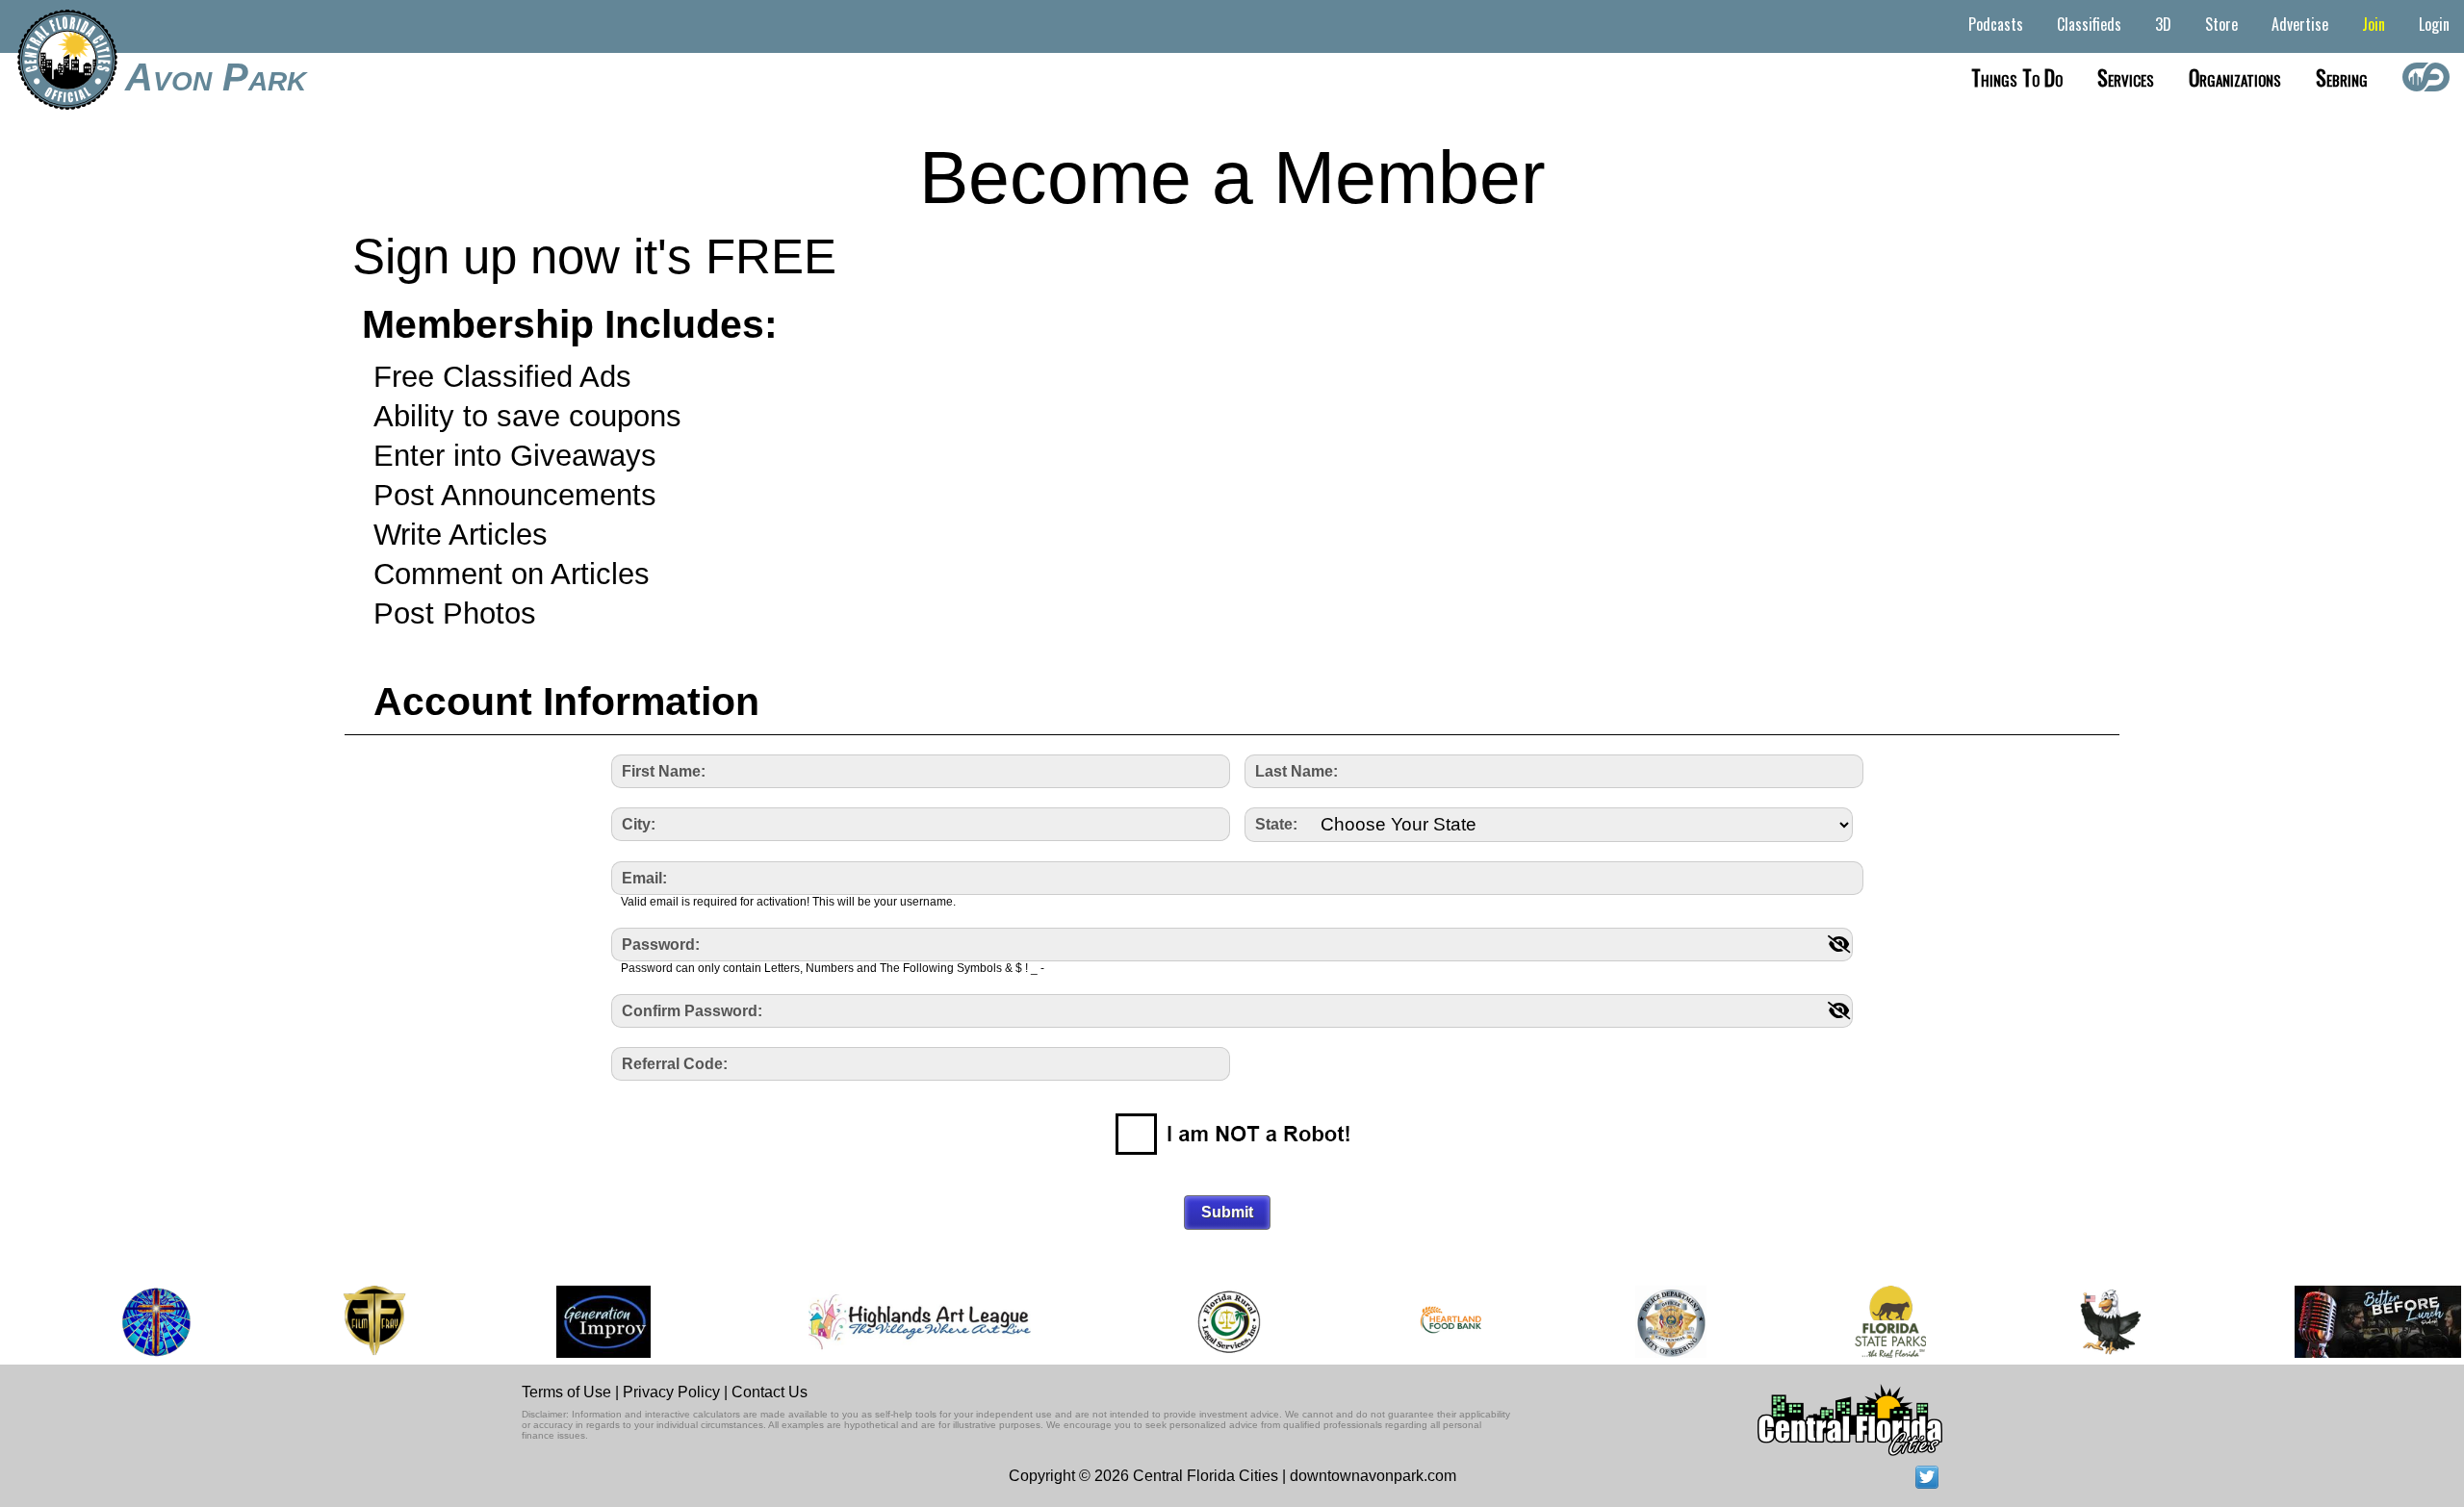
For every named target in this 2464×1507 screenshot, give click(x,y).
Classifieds (2089, 24)
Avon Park (216, 77)
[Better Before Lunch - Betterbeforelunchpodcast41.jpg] (2350, 1322)
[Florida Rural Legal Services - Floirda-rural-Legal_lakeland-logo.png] (1196, 1322)
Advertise (2300, 24)
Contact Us (770, 1392)
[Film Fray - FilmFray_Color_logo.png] (341, 1322)
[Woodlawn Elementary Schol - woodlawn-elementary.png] (2079, 1322)
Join (2374, 24)
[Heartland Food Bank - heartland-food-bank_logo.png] (1419, 1322)
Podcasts (1996, 24)
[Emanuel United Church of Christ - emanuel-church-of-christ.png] (124, 1322)
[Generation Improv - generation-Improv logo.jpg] (571, 1322)
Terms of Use (566, 1392)
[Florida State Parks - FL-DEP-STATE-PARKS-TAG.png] (1858, 1322)
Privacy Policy (671, 1392)
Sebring (2342, 77)
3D (2163, 24)
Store (2221, 24)
